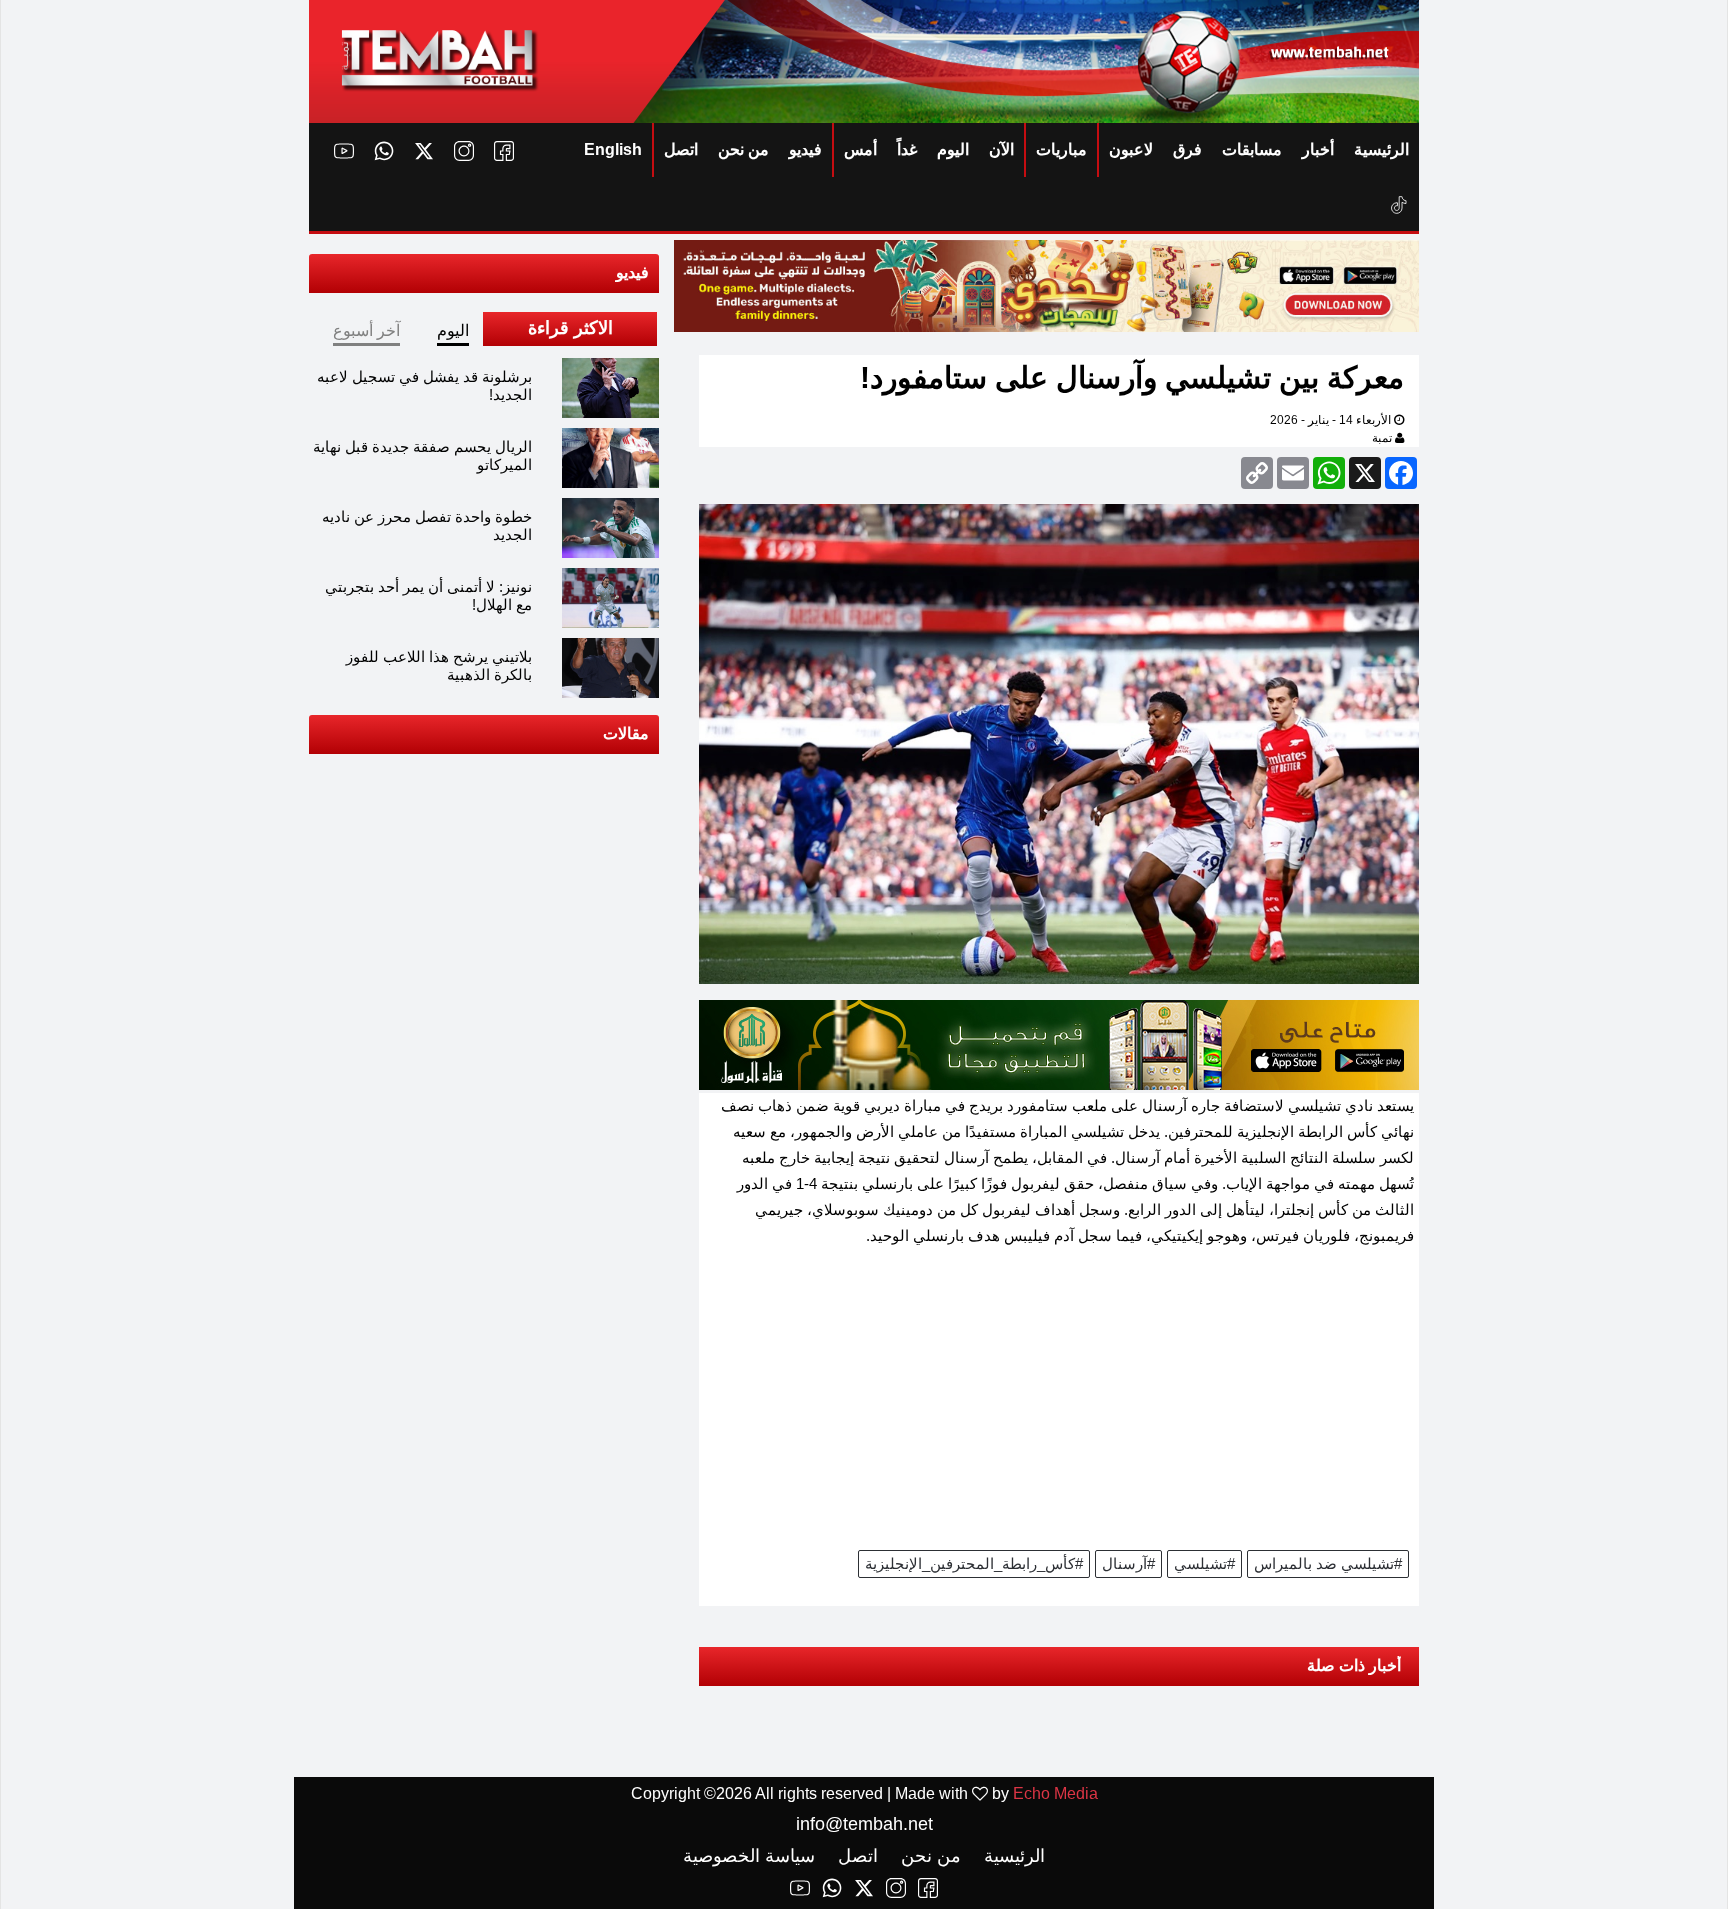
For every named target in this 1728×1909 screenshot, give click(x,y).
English (613, 149)
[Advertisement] (1059, 1405)
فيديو (805, 149)
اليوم (953, 149)
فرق (1187, 149)
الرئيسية (1381, 149)
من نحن (743, 149)
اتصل (681, 149)
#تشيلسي (1204, 1563)
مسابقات (1252, 149)
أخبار (1318, 149)
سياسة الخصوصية (749, 1856)
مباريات (1061, 149)
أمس (860, 149)
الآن (1001, 149)
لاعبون (1131, 149)
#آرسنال (1128, 1563)
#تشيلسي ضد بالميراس (1328, 1563)
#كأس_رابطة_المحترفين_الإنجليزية (974, 1563)
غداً (907, 149)
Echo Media (1055, 1793)
